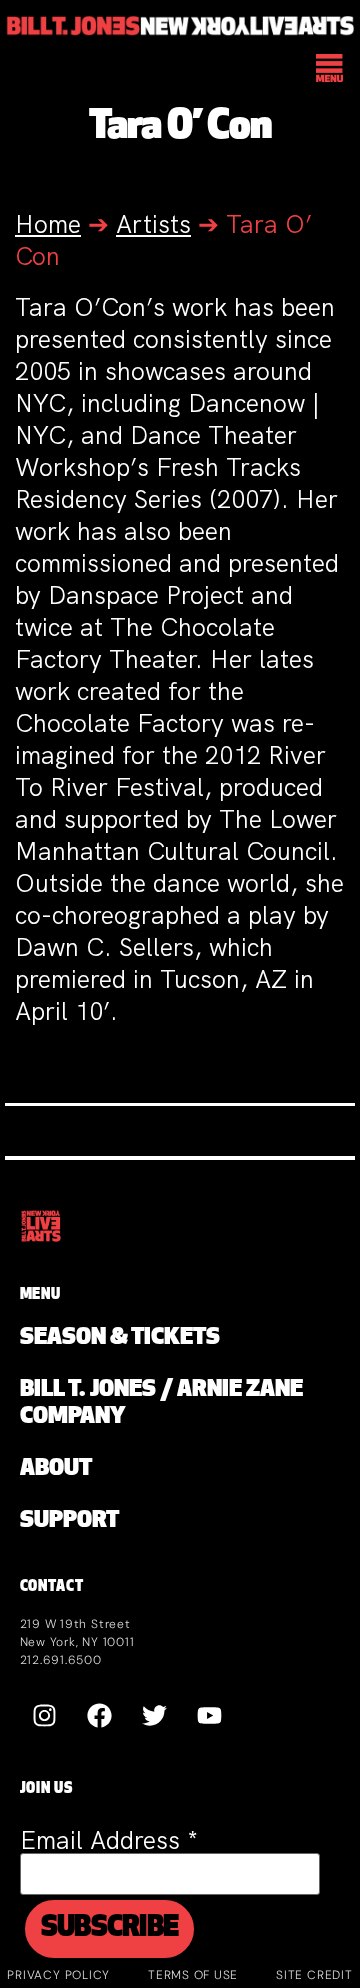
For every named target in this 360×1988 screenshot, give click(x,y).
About (56, 1469)
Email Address (109, 1840)
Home (48, 224)
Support (69, 1521)
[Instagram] (45, 1715)
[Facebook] (100, 1715)
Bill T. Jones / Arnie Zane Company (161, 1404)
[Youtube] (210, 1715)
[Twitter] (155, 1715)
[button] (330, 70)
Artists (153, 224)
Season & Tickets (120, 1338)
